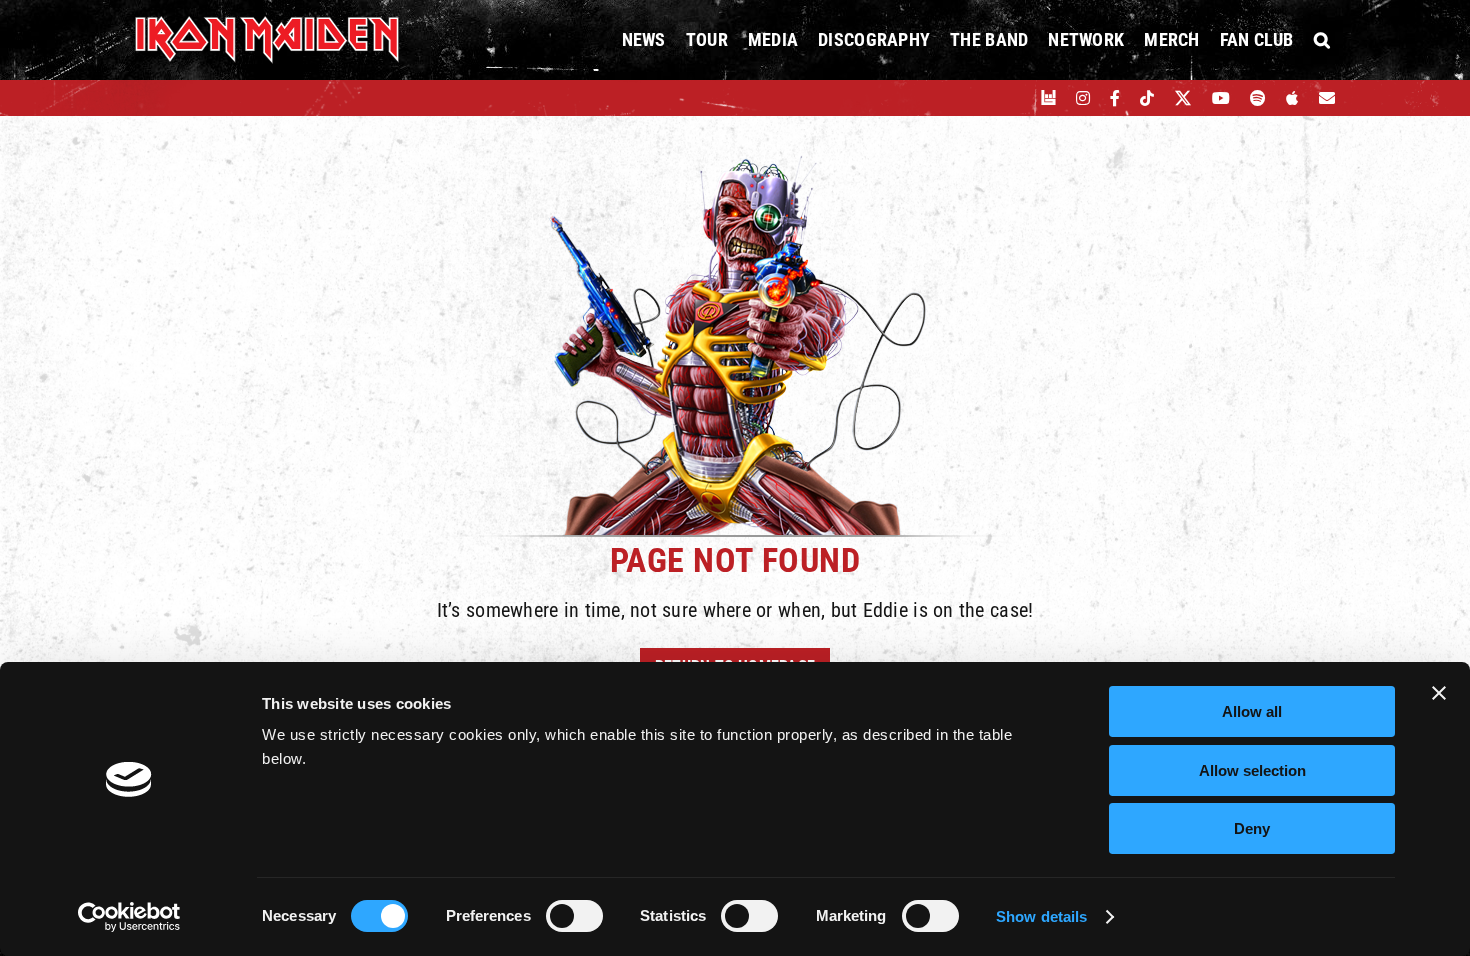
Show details (1041, 916)
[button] (1322, 40)
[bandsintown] (1048, 98)
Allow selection (1252, 770)
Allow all (1252, 711)
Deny (1252, 828)
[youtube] (1221, 98)
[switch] (574, 916)
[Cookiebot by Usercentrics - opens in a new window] (129, 917)
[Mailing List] (1327, 98)
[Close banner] (1439, 693)
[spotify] (1258, 98)
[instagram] (1083, 98)
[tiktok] (1147, 98)
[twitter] (1183, 98)
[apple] (1292, 98)
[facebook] (1115, 98)
